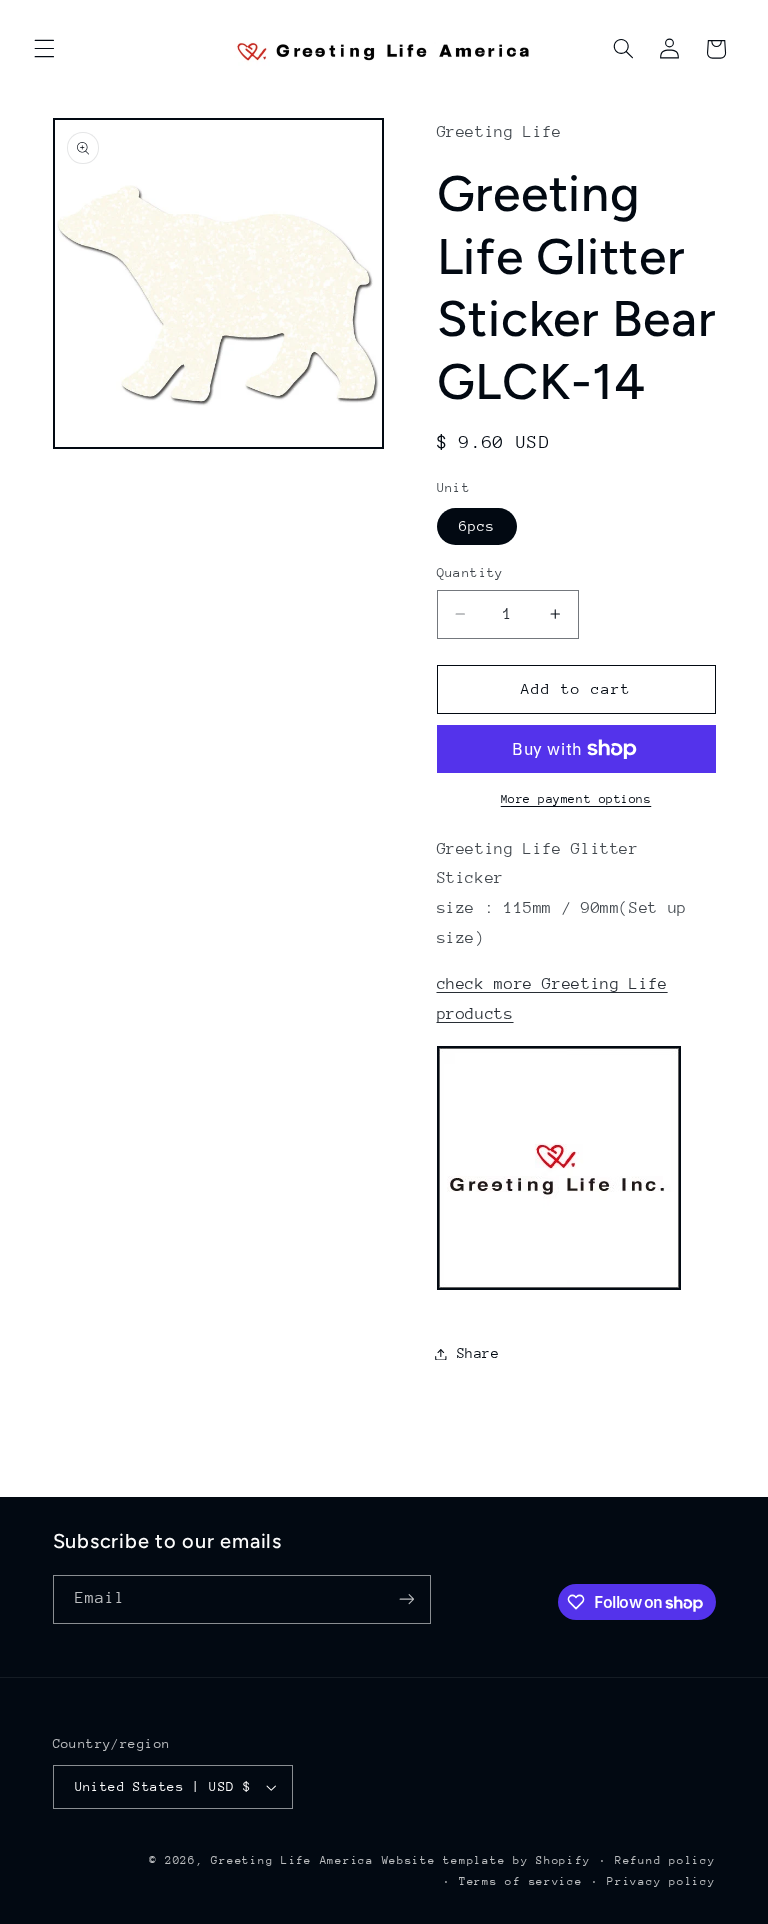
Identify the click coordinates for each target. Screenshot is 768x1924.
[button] (44, 49)
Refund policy (665, 1860)
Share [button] (478, 1353)
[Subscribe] (406, 1599)
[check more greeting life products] (559, 1289)
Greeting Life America (292, 1860)
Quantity (470, 572)
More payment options (576, 799)
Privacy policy (661, 1881)
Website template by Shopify (486, 1860)
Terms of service (521, 1881)
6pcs (477, 526)
